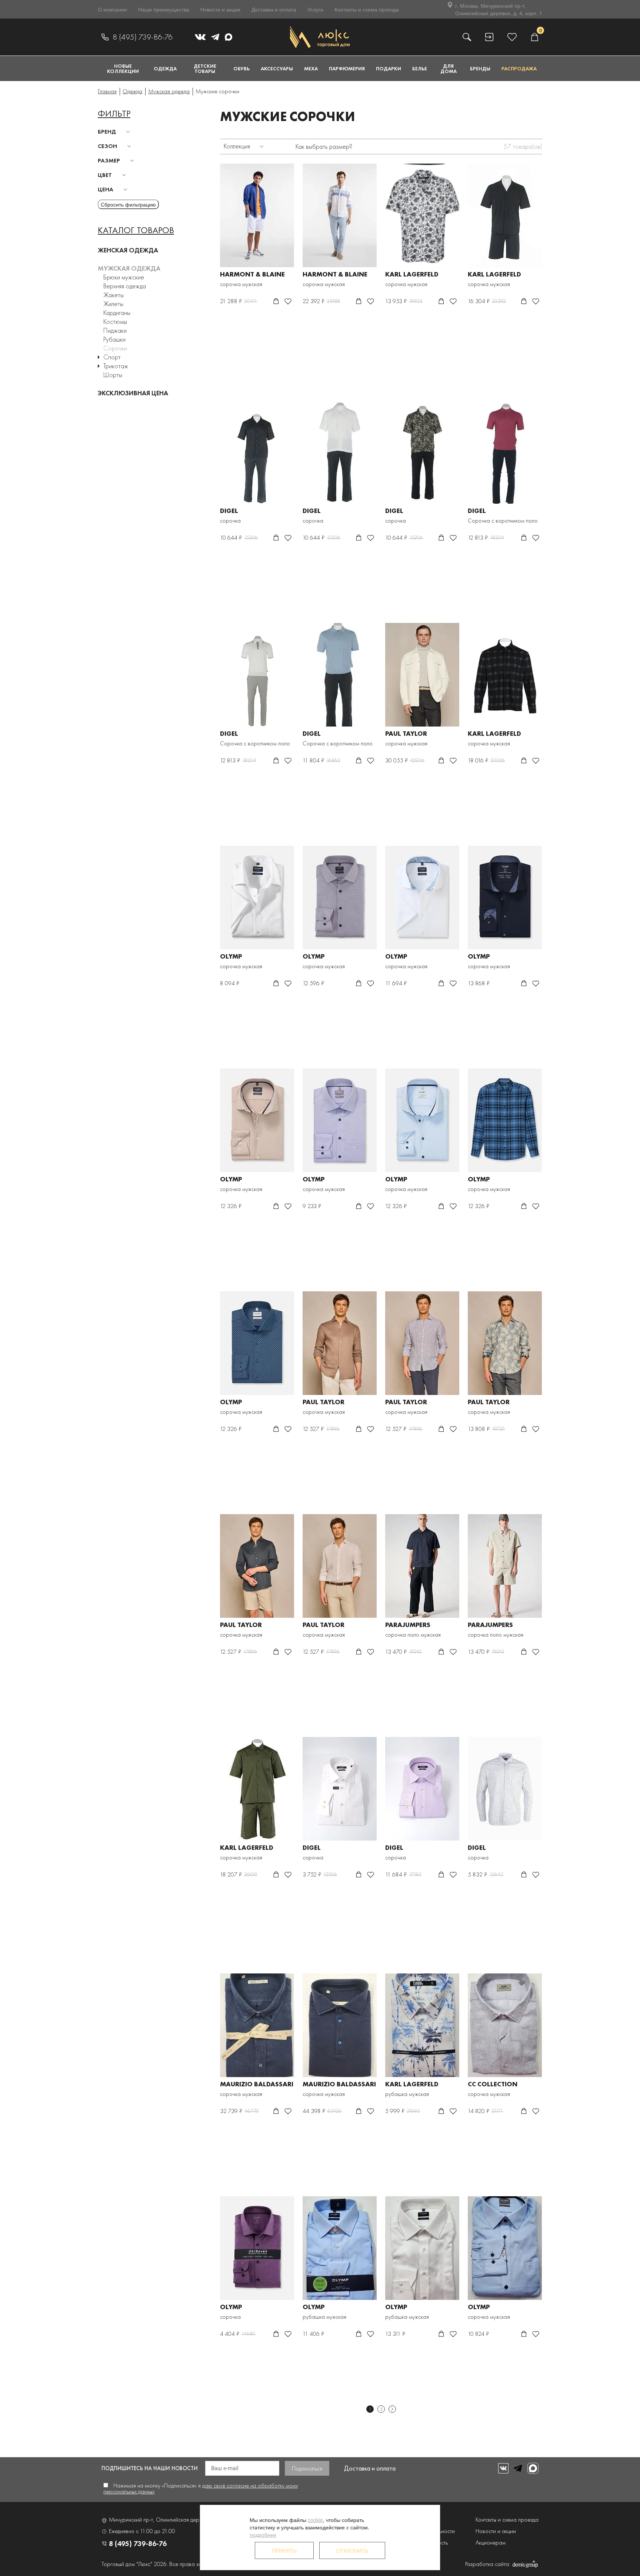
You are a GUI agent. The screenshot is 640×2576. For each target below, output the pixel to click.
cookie (315, 2520)
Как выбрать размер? (324, 146)
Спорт (112, 357)
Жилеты (113, 304)
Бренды (480, 68)
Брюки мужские (124, 277)
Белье (420, 68)
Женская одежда (128, 250)
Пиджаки (115, 330)
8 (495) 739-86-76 (143, 37)
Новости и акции (220, 9)
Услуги (315, 9)
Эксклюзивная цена (133, 393)
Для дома (449, 68)
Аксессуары (277, 68)
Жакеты (114, 295)
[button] (115, 132)
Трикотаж (116, 366)
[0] (534, 37)
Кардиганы (117, 313)
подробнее (263, 2535)
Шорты (113, 375)
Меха (311, 68)
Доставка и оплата (274, 9)
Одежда (165, 68)
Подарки (389, 68)
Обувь (241, 68)
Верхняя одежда (125, 286)
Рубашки (114, 339)
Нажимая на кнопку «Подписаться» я (201, 2488)
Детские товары (205, 68)
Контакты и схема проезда (367, 9)
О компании (112, 9)
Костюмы (115, 321)
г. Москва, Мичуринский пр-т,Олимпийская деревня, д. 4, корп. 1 (499, 9)
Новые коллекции (123, 68)
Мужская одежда (129, 268)
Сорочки (115, 348)
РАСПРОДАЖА (519, 68)
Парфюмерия (347, 68)
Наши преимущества (164, 9)
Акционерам (491, 2543)
